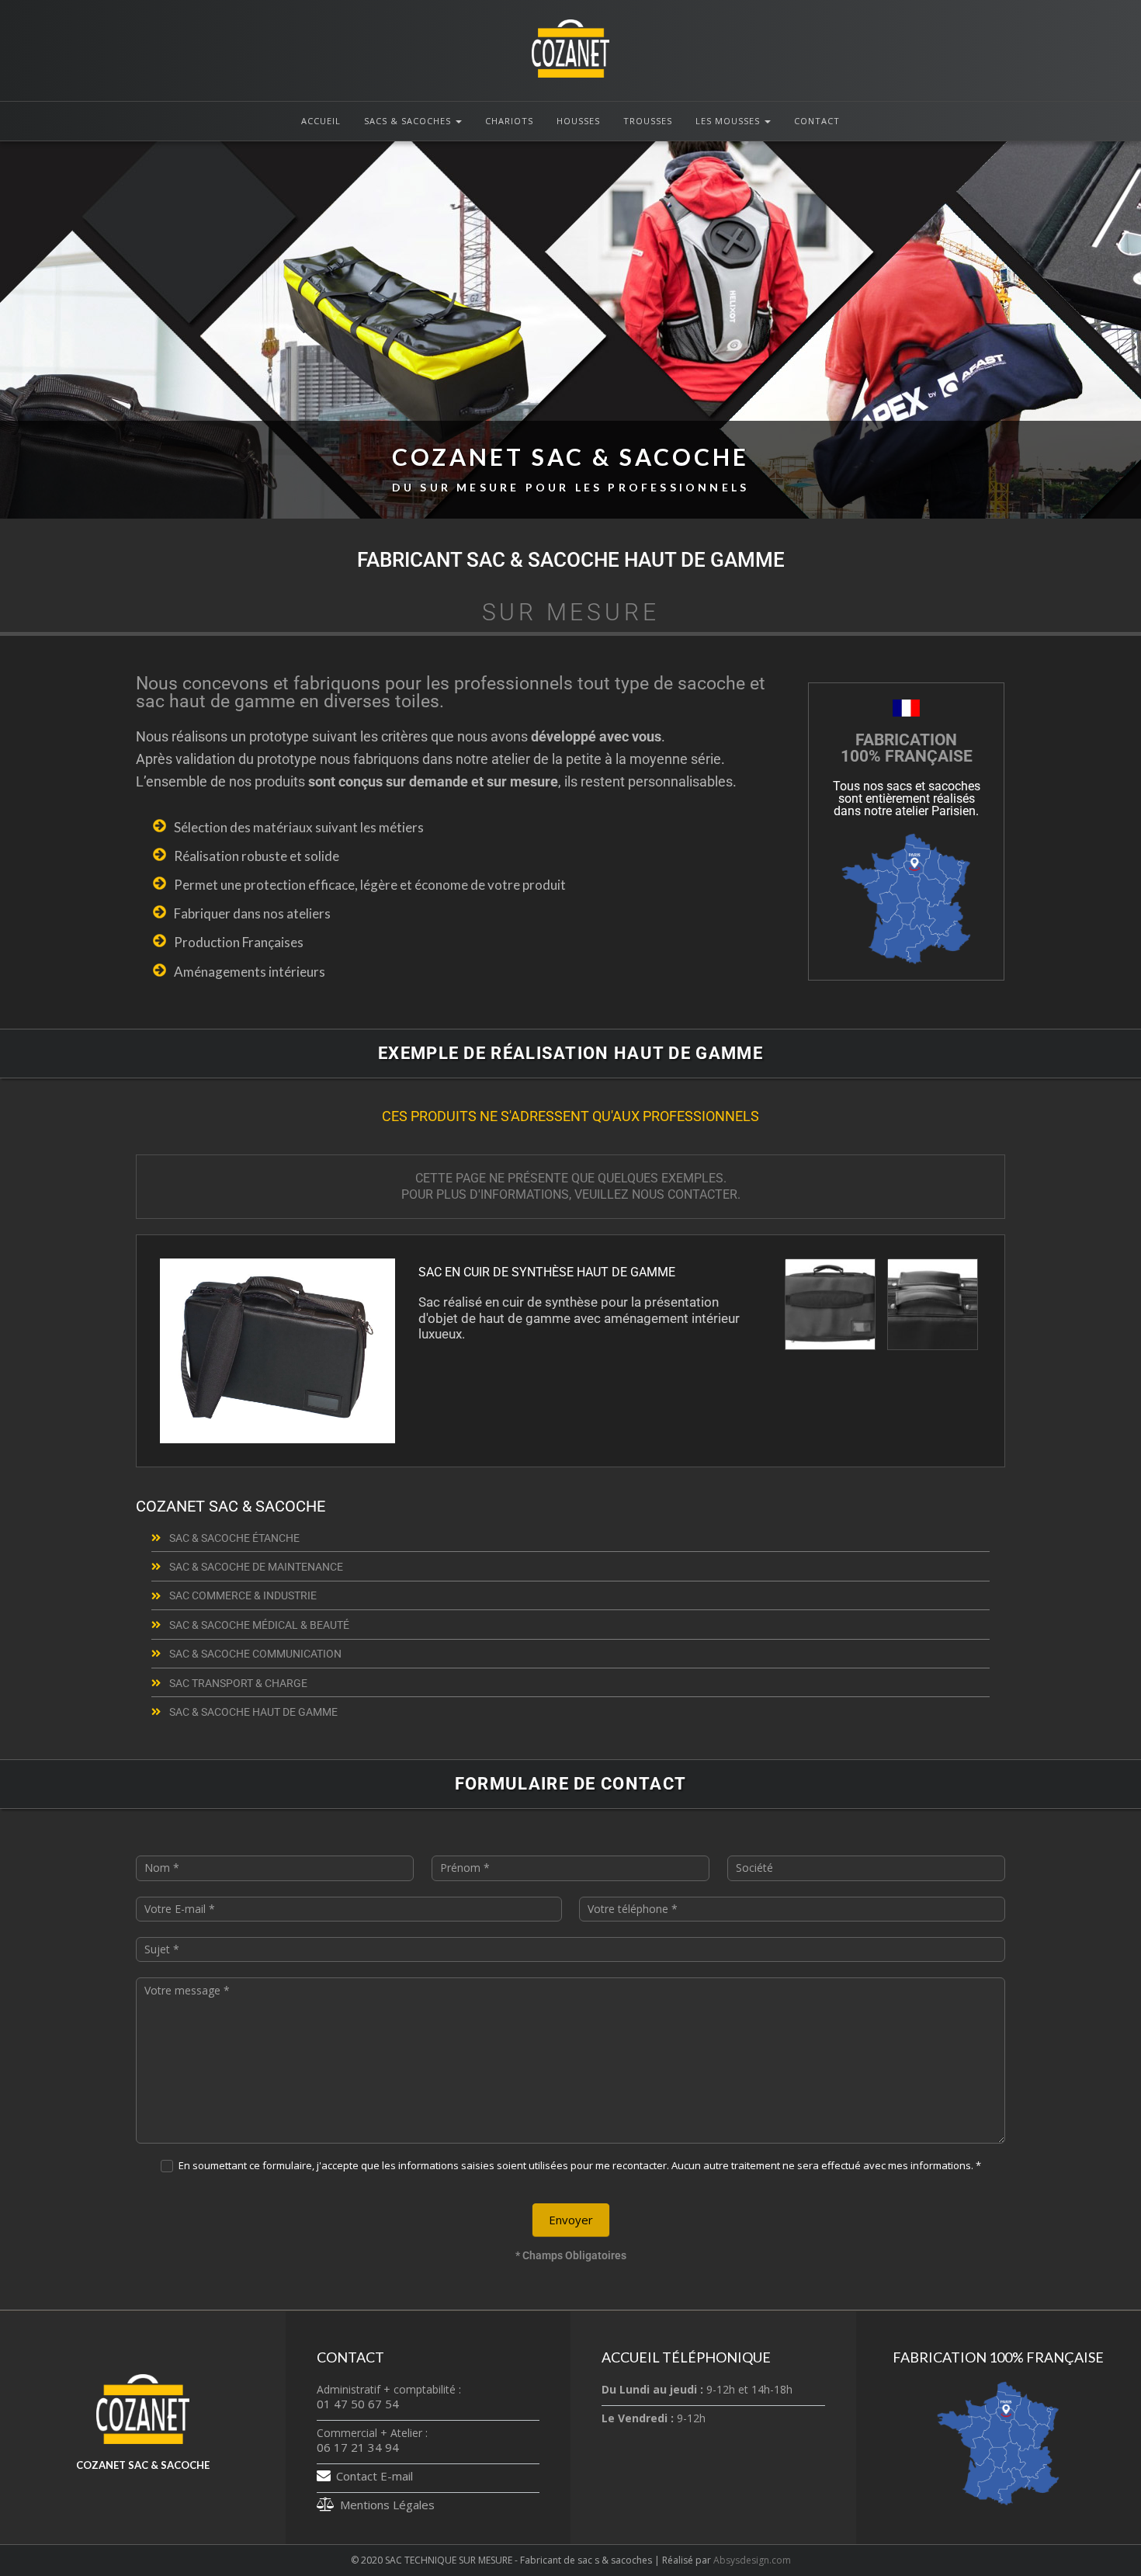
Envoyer (571, 2220)
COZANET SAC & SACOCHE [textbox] (570, 469)
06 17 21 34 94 (358, 2447)
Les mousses (729, 121)
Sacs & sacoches (409, 121)
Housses (578, 121)
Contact (817, 121)
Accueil (321, 121)
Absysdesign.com (752, 2560)
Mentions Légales (387, 2505)
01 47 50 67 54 (358, 2404)
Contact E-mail (375, 2476)
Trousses (648, 121)
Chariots (509, 121)
